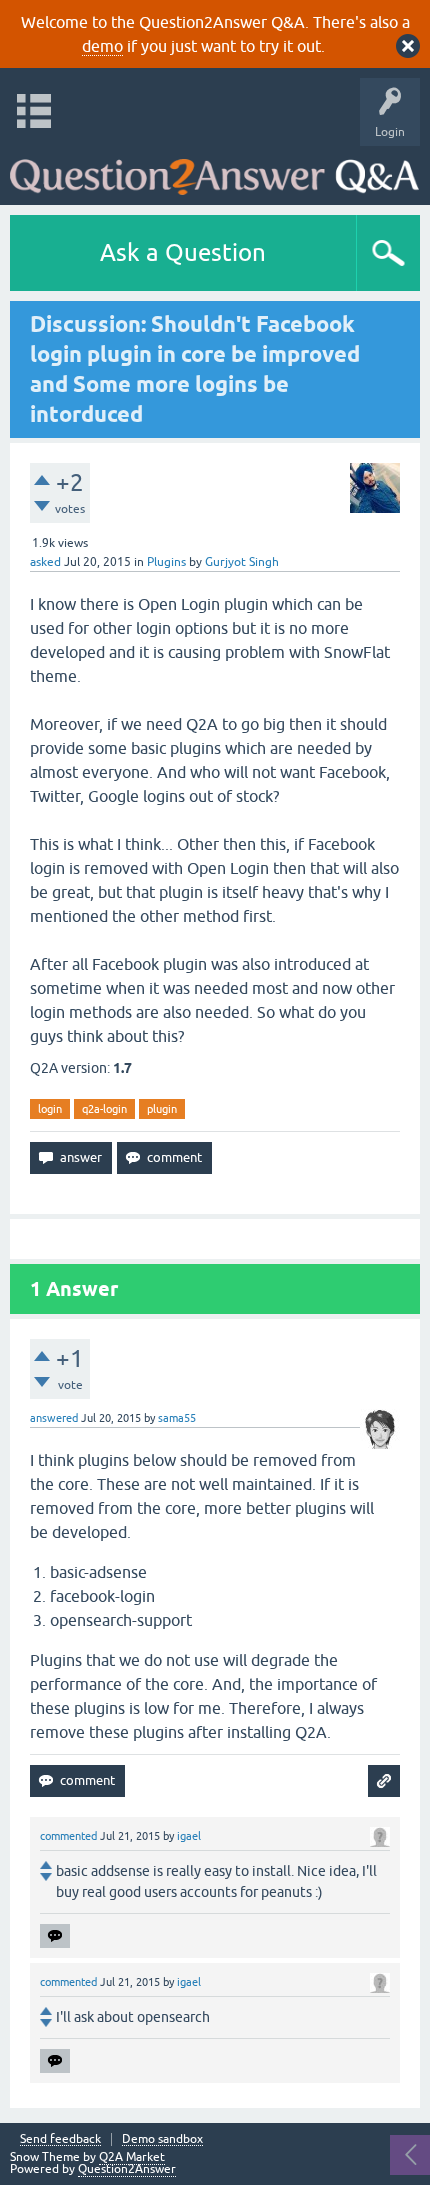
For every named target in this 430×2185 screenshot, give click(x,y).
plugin (162, 1109)
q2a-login (104, 1109)
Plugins (166, 562)
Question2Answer (127, 2169)
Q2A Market (132, 2157)
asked (45, 562)
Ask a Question (183, 252)
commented (68, 1836)
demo (102, 46)
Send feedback (60, 2139)
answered (54, 1418)
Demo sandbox (162, 2139)
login (50, 1109)
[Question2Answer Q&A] (214, 170)
